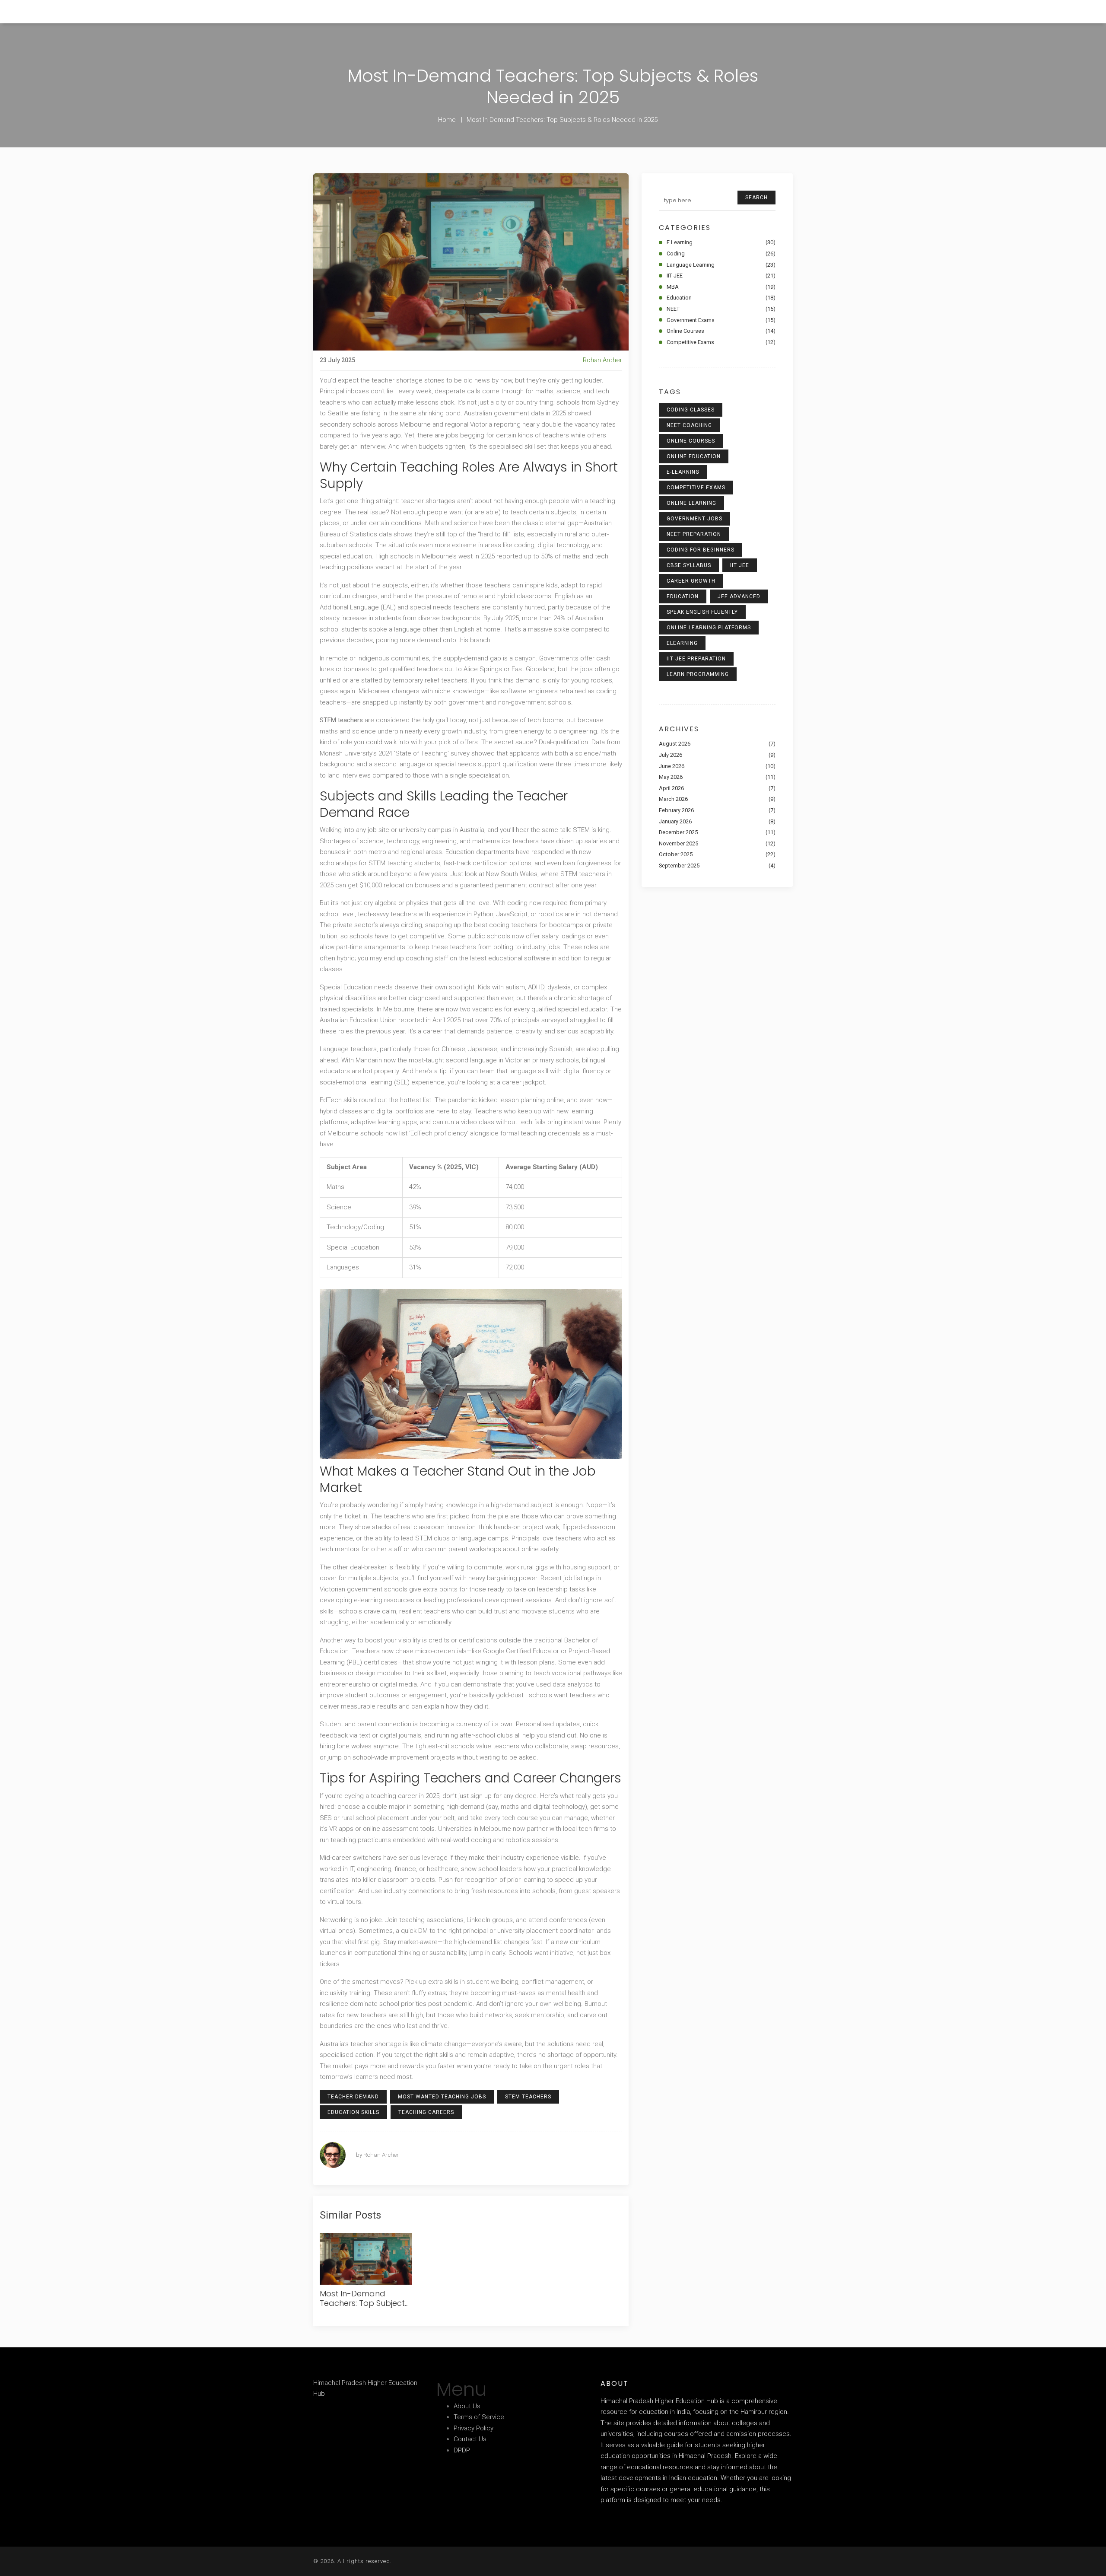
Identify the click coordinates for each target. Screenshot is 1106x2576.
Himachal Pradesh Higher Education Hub (67, 11)
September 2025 (717, 866)
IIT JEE (721, 276)
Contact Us (470, 2439)
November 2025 (717, 843)
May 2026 (717, 777)
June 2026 (717, 766)
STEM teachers (528, 2097)
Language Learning (721, 265)
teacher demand (353, 2097)
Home (447, 120)
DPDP (462, 2450)
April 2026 (717, 788)
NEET (721, 309)
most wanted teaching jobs (442, 2097)
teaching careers (426, 2112)
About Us (467, 2406)
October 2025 (717, 854)
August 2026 (717, 744)
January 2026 (717, 821)
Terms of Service (479, 2417)
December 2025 (717, 832)
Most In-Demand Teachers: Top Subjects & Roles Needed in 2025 (364, 2299)
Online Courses (721, 331)
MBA (721, 287)
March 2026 (717, 799)
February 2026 (717, 810)
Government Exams (721, 320)
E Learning (721, 242)
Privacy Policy (474, 2428)
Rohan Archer (602, 360)
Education (721, 298)
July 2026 (717, 755)
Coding (721, 253)
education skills (353, 2112)
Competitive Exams (721, 342)
